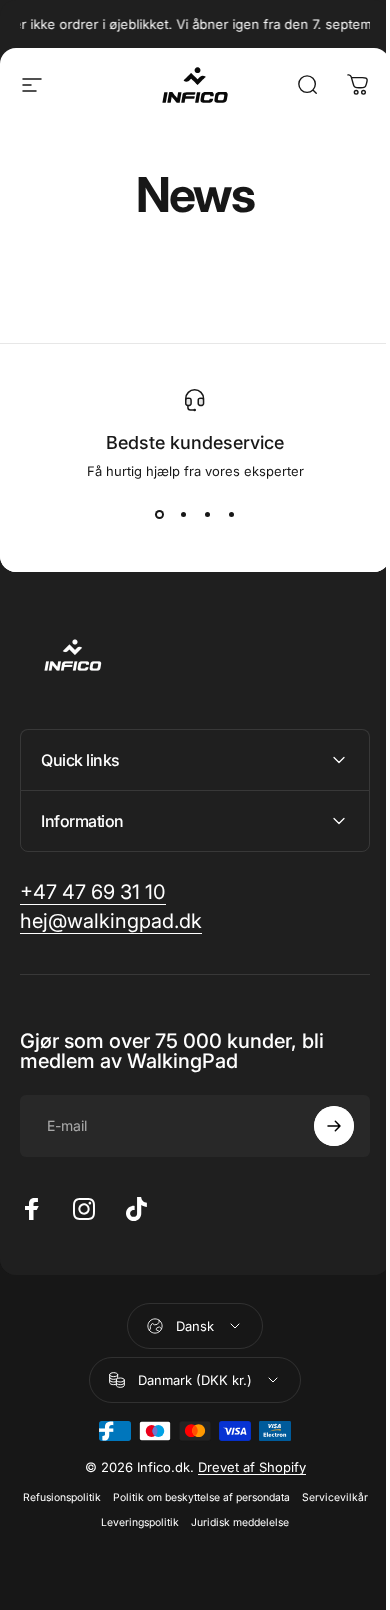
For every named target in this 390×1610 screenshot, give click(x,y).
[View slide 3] (207, 515)
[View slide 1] (159, 515)
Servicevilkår (88, 1522)
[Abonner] (319, 1126)
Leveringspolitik (172, 1522)
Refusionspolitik (93, 1497)
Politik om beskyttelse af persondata (232, 1497)
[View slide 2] (183, 515)
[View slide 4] (231, 515)
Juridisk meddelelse (272, 1522)
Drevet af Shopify (244, 1467)
